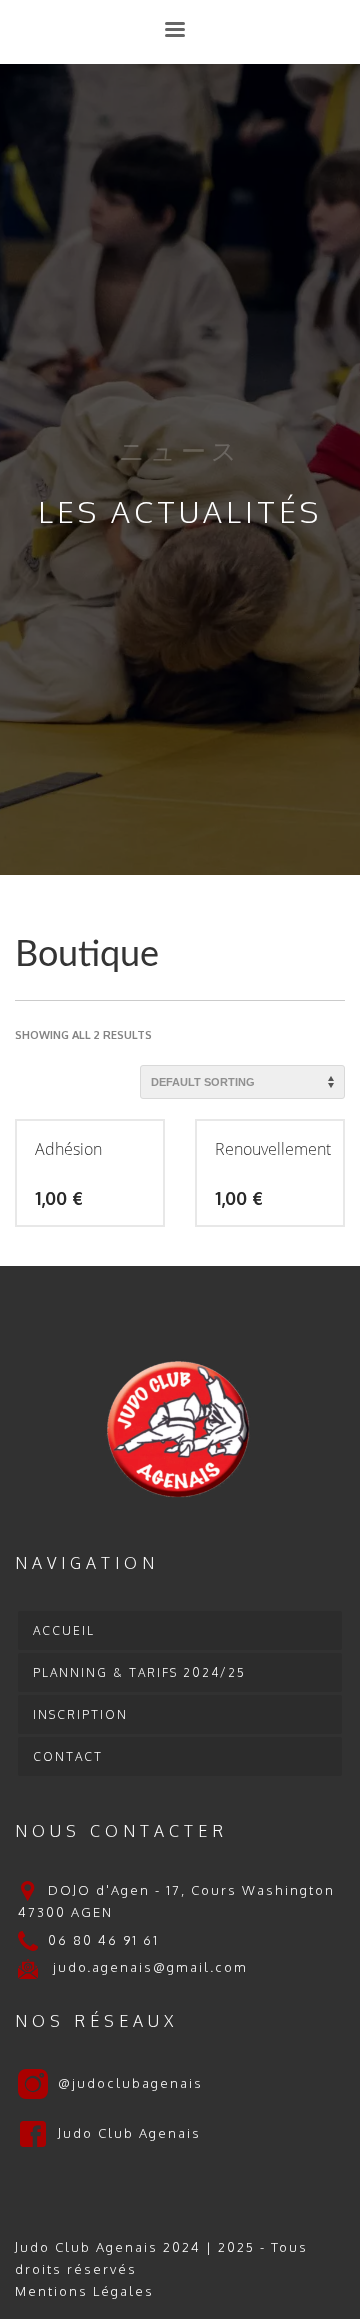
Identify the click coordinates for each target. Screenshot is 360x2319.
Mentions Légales (84, 2291)
